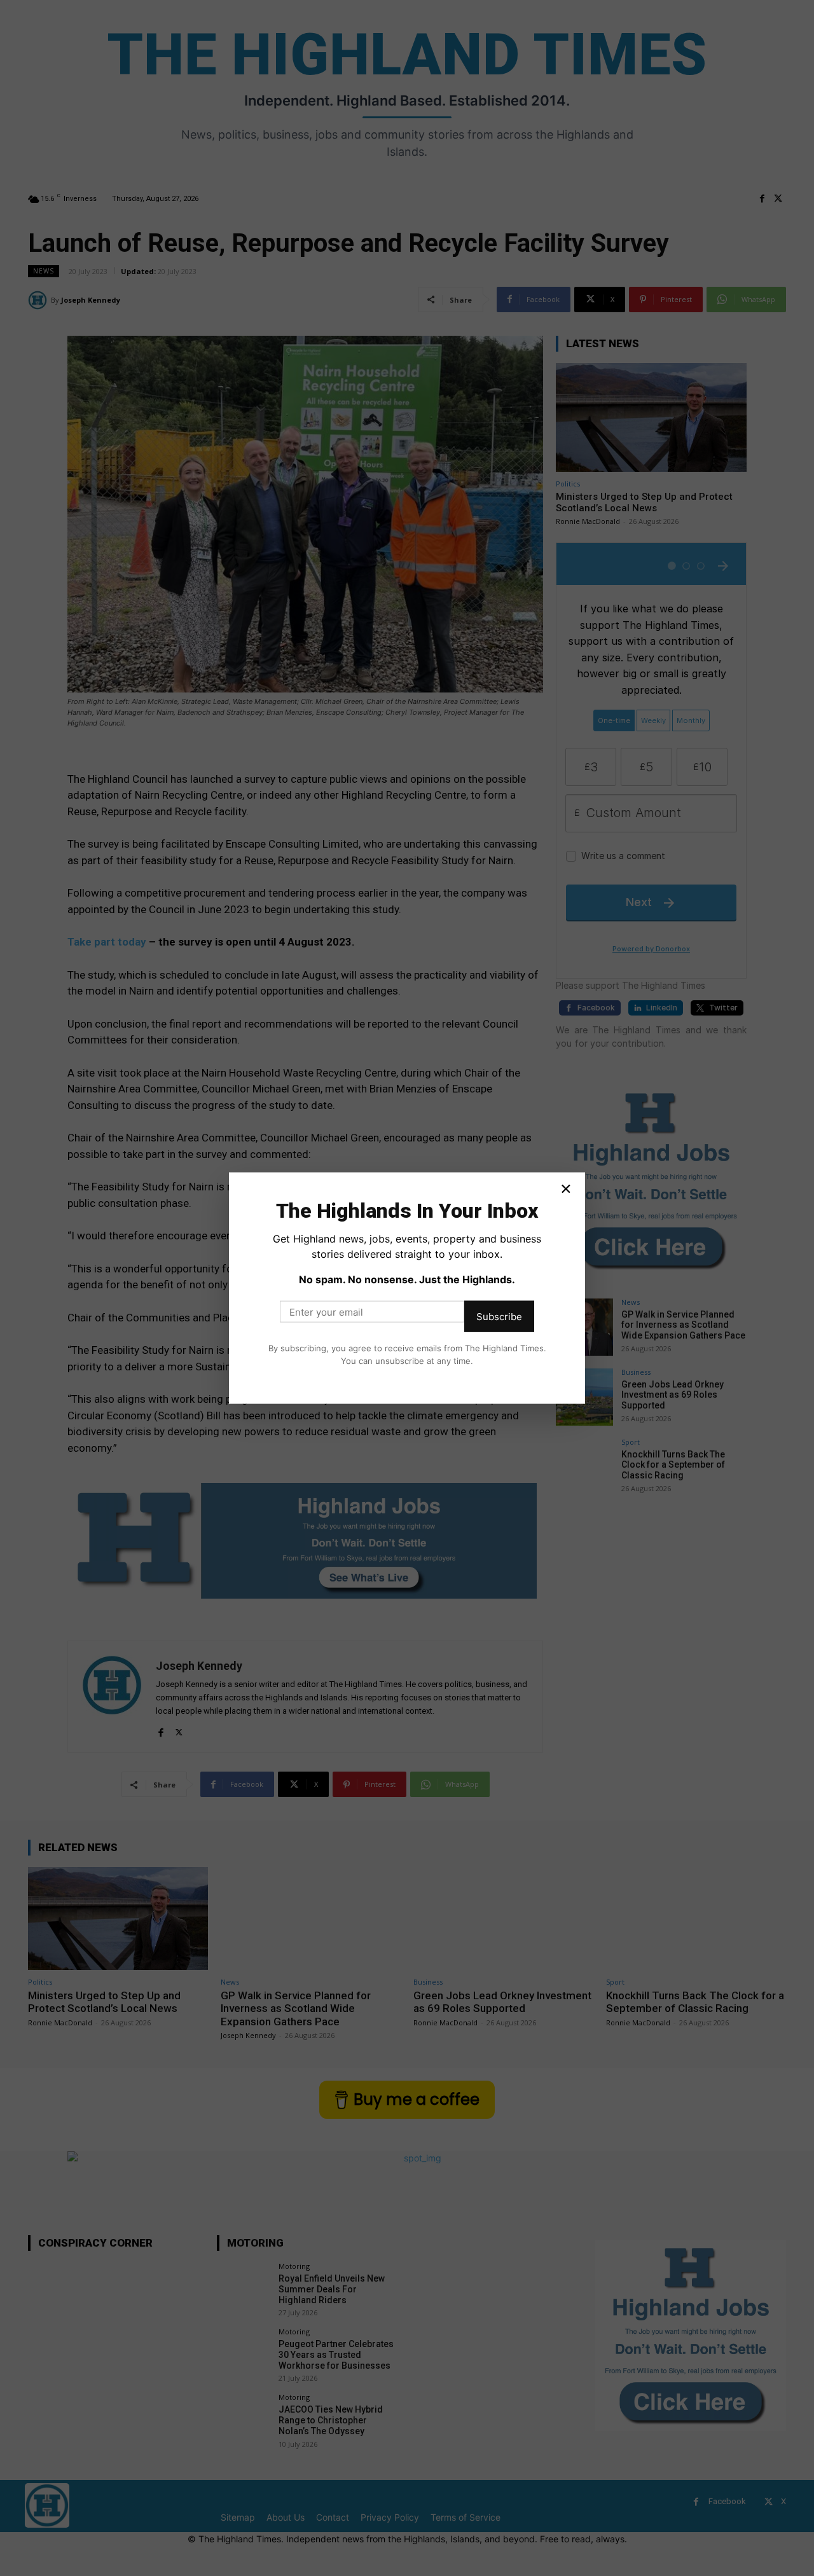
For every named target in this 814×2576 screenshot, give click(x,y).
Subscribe (499, 1317)
